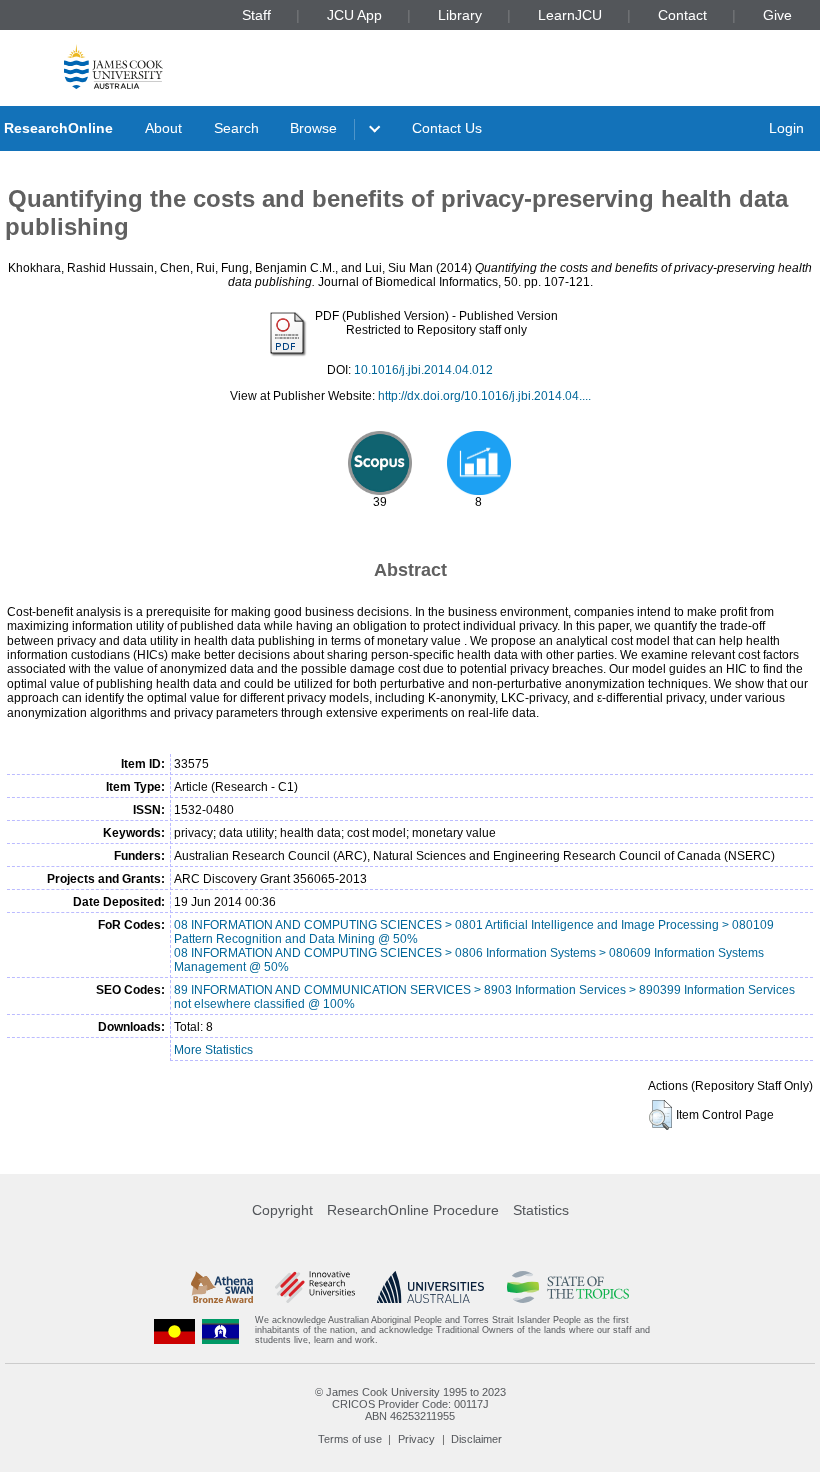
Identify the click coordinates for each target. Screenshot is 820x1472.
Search (236, 128)
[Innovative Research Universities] (314, 1287)
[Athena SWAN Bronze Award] (222, 1287)
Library (460, 15)
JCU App (354, 15)
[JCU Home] (113, 66)
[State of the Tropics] (568, 1287)
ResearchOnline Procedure (413, 1210)
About (163, 128)
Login (786, 128)
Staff (256, 15)
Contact (682, 15)
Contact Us (447, 128)
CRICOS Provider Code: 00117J (410, 1404)
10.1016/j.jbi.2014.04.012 (423, 370)
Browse (313, 128)
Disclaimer (476, 1439)
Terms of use (350, 1439)
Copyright (282, 1210)
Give (777, 15)
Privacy (416, 1439)
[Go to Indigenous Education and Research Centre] (175, 1330)
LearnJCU (570, 15)
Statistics (541, 1210)
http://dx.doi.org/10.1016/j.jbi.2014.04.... (484, 396)
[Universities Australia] (430, 1287)
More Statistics (213, 1050)
